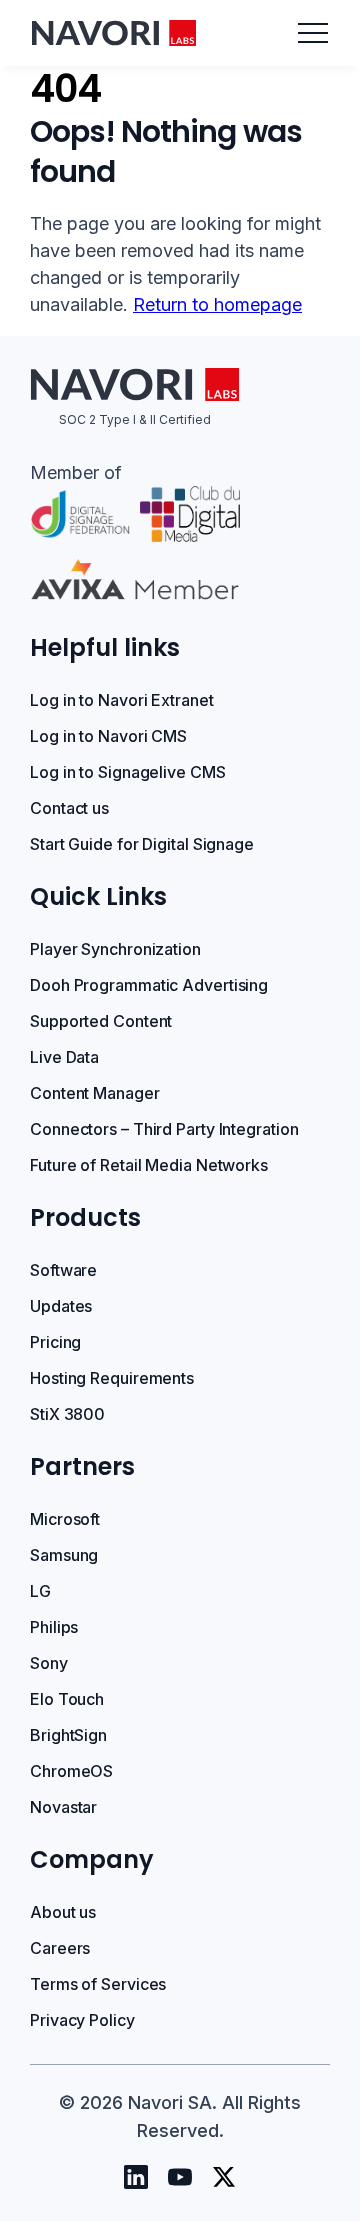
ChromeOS (71, 1771)
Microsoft (65, 1519)
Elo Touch (67, 1699)
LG (40, 1591)
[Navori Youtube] (180, 2177)
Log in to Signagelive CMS (128, 772)
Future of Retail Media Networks (149, 1165)
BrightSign (68, 1735)
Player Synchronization (115, 949)
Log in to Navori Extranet (122, 700)
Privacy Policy (82, 2020)
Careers (60, 1948)
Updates (61, 1306)
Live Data (64, 1057)
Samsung (64, 1555)
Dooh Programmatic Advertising (149, 985)
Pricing (55, 1342)
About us (63, 1912)
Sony (49, 1663)
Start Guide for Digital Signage (142, 844)
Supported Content (101, 1021)
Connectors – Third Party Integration (164, 1129)
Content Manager (95, 1093)
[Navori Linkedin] (136, 2177)
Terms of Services (98, 1984)
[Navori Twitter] (224, 2177)
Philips (54, 1627)
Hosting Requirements (112, 1378)
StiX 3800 (67, 1414)
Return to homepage (217, 304)
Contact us (69, 808)
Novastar (63, 1807)
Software (63, 1270)
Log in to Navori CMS (108, 736)
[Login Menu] (313, 33)
